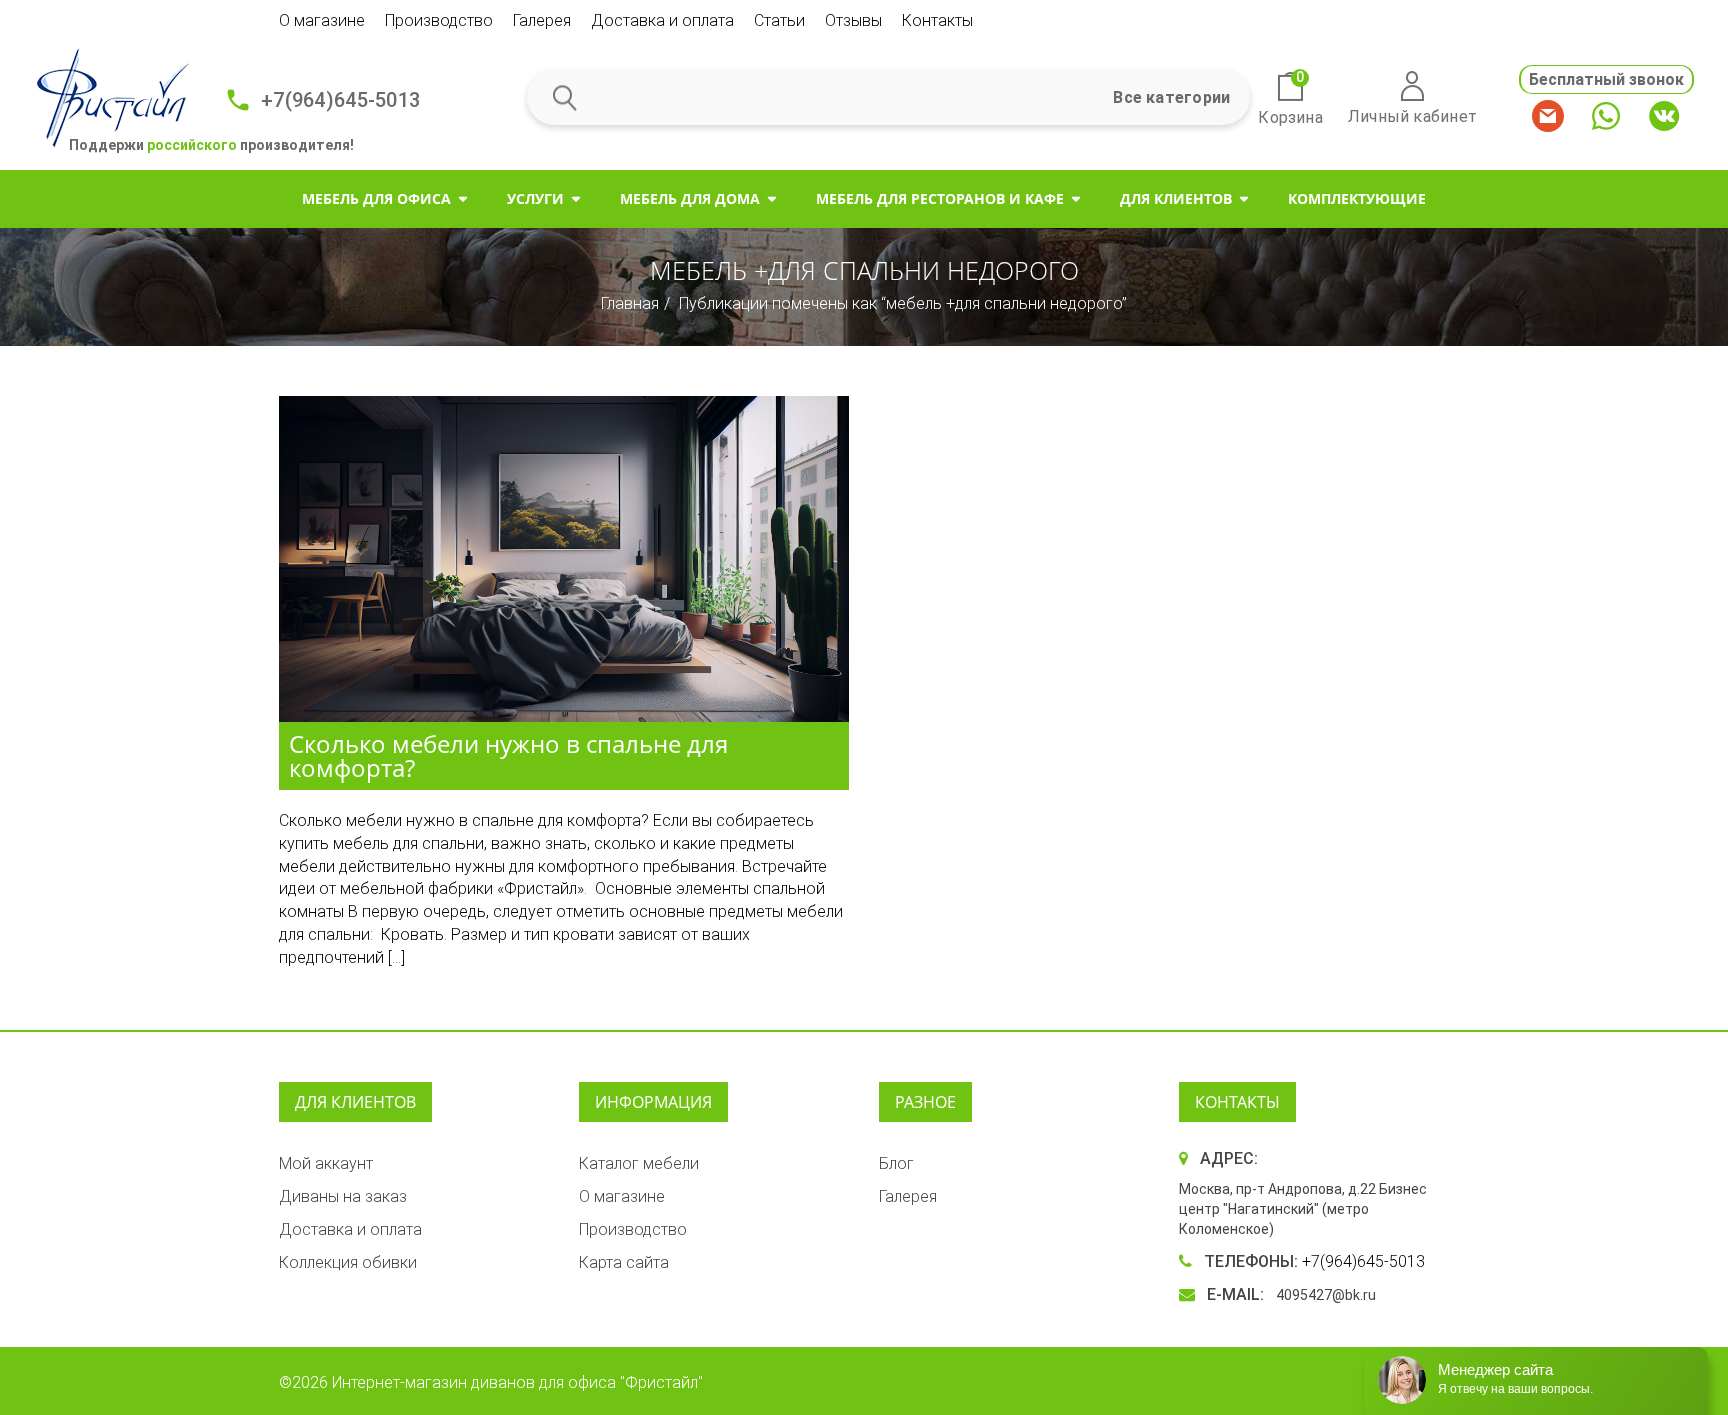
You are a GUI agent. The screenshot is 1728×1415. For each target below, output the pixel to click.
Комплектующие (1357, 198)
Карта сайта (624, 1262)
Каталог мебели (639, 1163)
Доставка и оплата (662, 20)
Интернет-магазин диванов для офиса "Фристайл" (517, 1382)
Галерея (542, 20)
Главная (630, 303)
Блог (896, 1163)
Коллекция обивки (348, 1262)
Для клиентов (1176, 198)
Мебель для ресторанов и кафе (940, 198)
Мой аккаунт (326, 1163)
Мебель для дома (690, 198)
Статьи (779, 20)
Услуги (535, 198)
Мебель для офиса (376, 198)
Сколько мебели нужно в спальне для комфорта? (508, 755)
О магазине (322, 20)
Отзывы (853, 20)
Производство (439, 20)
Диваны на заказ (343, 1196)
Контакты (937, 20)
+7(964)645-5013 (340, 100)
